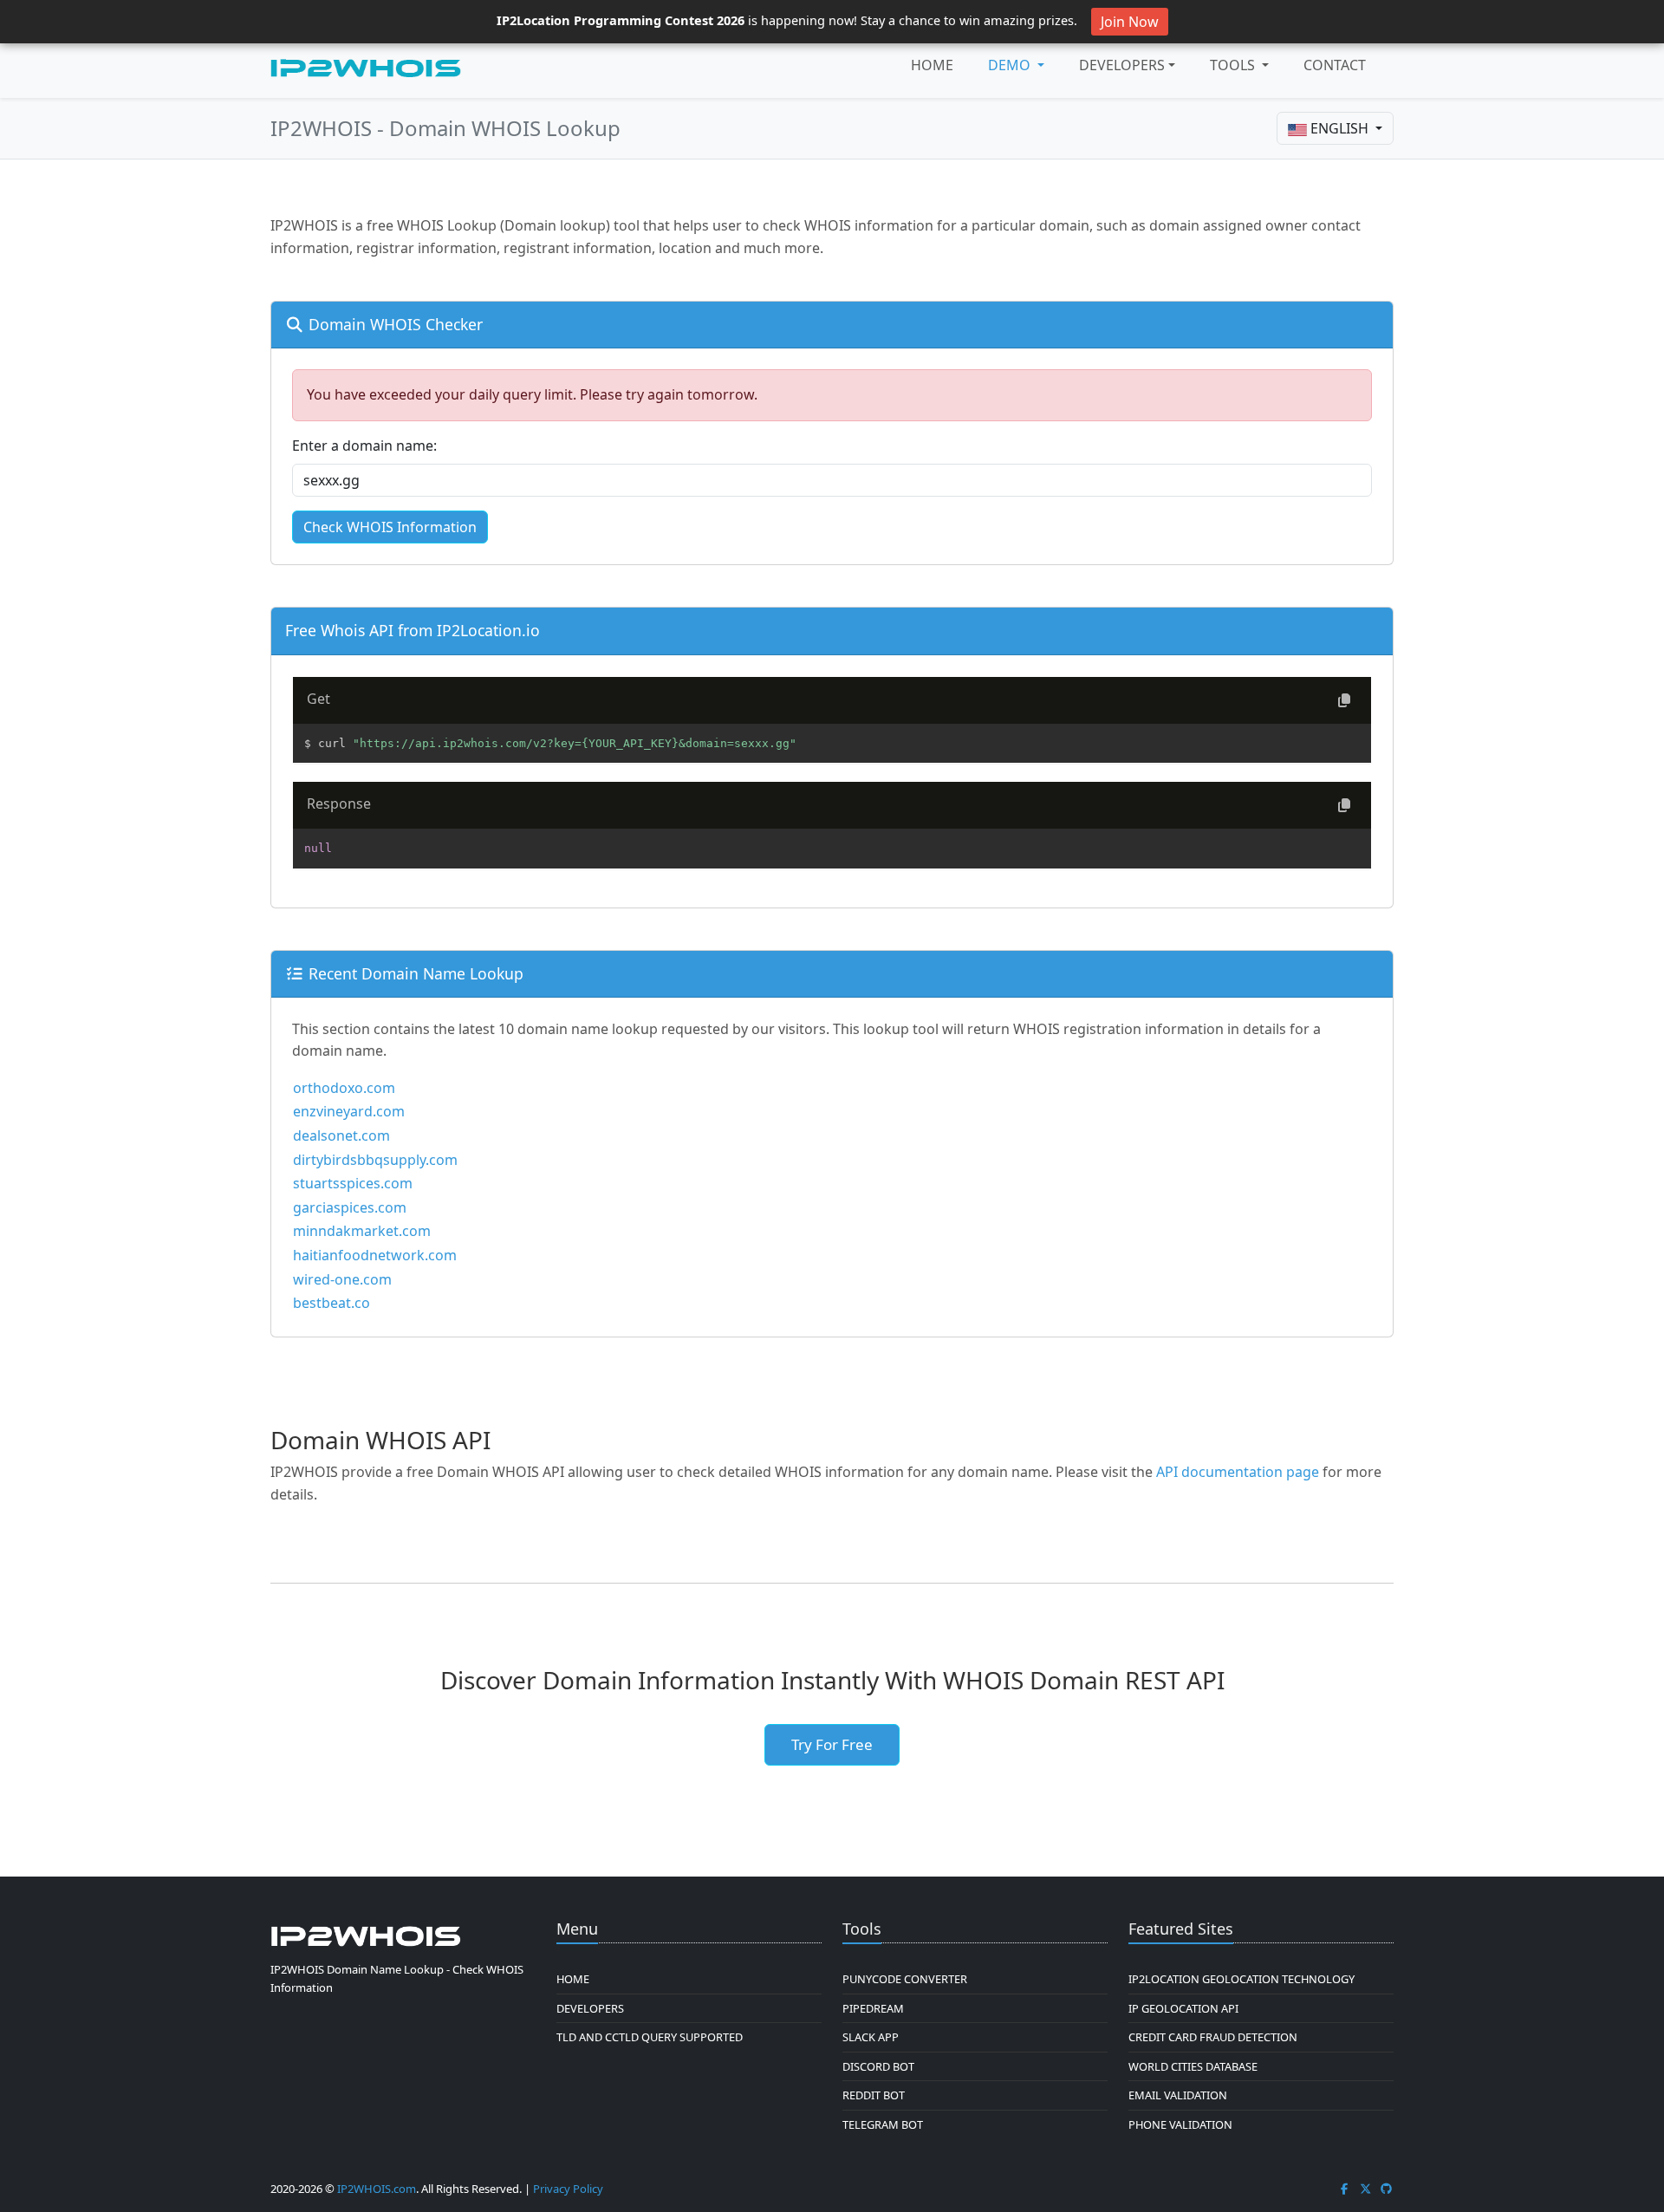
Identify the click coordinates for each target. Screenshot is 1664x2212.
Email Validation (1178, 2095)
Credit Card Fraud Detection (1213, 2037)
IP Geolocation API (1183, 2008)
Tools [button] (1234, 65)
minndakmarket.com (362, 1231)
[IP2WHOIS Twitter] (1366, 2189)
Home (932, 65)
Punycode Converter (905, 1979)
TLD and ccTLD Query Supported (650, 2037)
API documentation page (1238, 1472)
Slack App (871, 2037)
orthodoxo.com (344, 1088)
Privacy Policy (568, 2189)
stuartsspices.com (353, 1183)
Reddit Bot (874, 2095)
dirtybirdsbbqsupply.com (375, 1160)
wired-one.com (342, 1279)
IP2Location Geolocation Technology (1241, 1979)
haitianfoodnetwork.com (375, 1255)
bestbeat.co (331, 1303)
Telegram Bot (883, 2124)
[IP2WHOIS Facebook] (1344, 2189)
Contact (1335, 65)
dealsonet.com (341, 1135)
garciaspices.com (350, 1207)
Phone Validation (1180, 2124)
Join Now (1130, 22)
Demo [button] (1011, 65)
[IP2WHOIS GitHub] (1387, 2189)
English (1339, 128)
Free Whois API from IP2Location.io (413, 630)
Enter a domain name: (364, 446)
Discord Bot (878, 2066)
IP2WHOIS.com (377, 2189)
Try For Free (832, 1744)
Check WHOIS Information (390, 527)
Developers (1122, 65)
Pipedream (873, 2008)
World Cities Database (1193, 2066)
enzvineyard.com (349, 1111)
